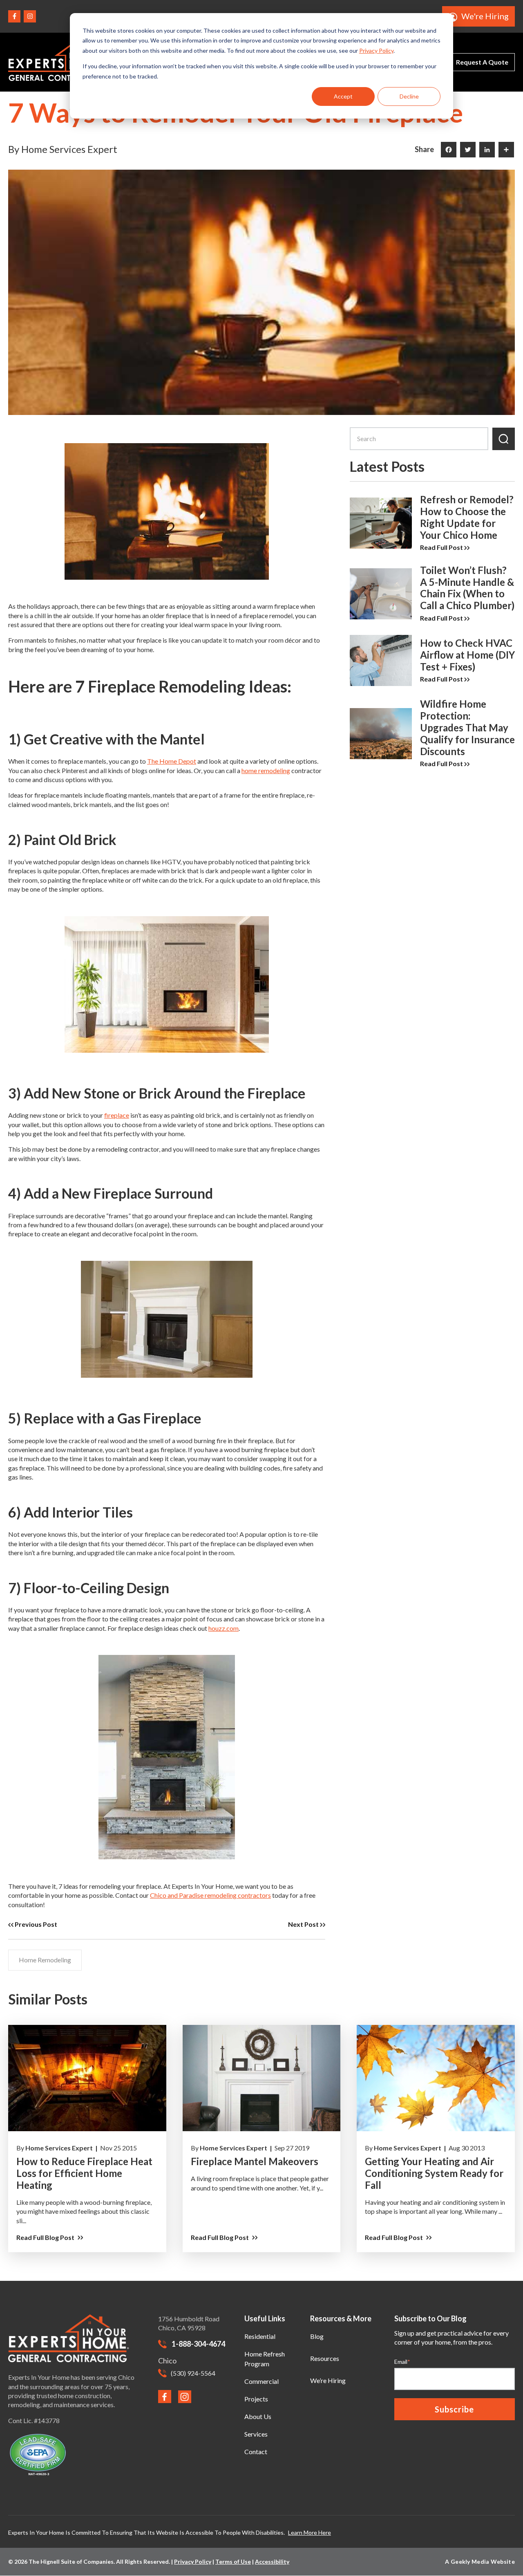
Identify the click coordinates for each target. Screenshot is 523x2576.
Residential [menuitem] (260, 2336)
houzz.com (224, 1628)
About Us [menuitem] (258, 2416)
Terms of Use (233, 2561)
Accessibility (272, 2561)
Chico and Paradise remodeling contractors (210, 1895)
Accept (343, 96)
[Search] (504, 439)
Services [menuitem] (256, 2434)
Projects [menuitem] (256, 2399)
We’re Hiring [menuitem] (328, 2380)
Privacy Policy (376, 50)
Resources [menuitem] (325, 2358)
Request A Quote (482, 62)
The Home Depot (172, 761)
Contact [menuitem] (256, 2452)
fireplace (117, 1115)
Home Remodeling (45, 1960)
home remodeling (266, 770)
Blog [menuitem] (317, 2336)
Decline (409, 96)
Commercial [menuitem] (261, 2381)
